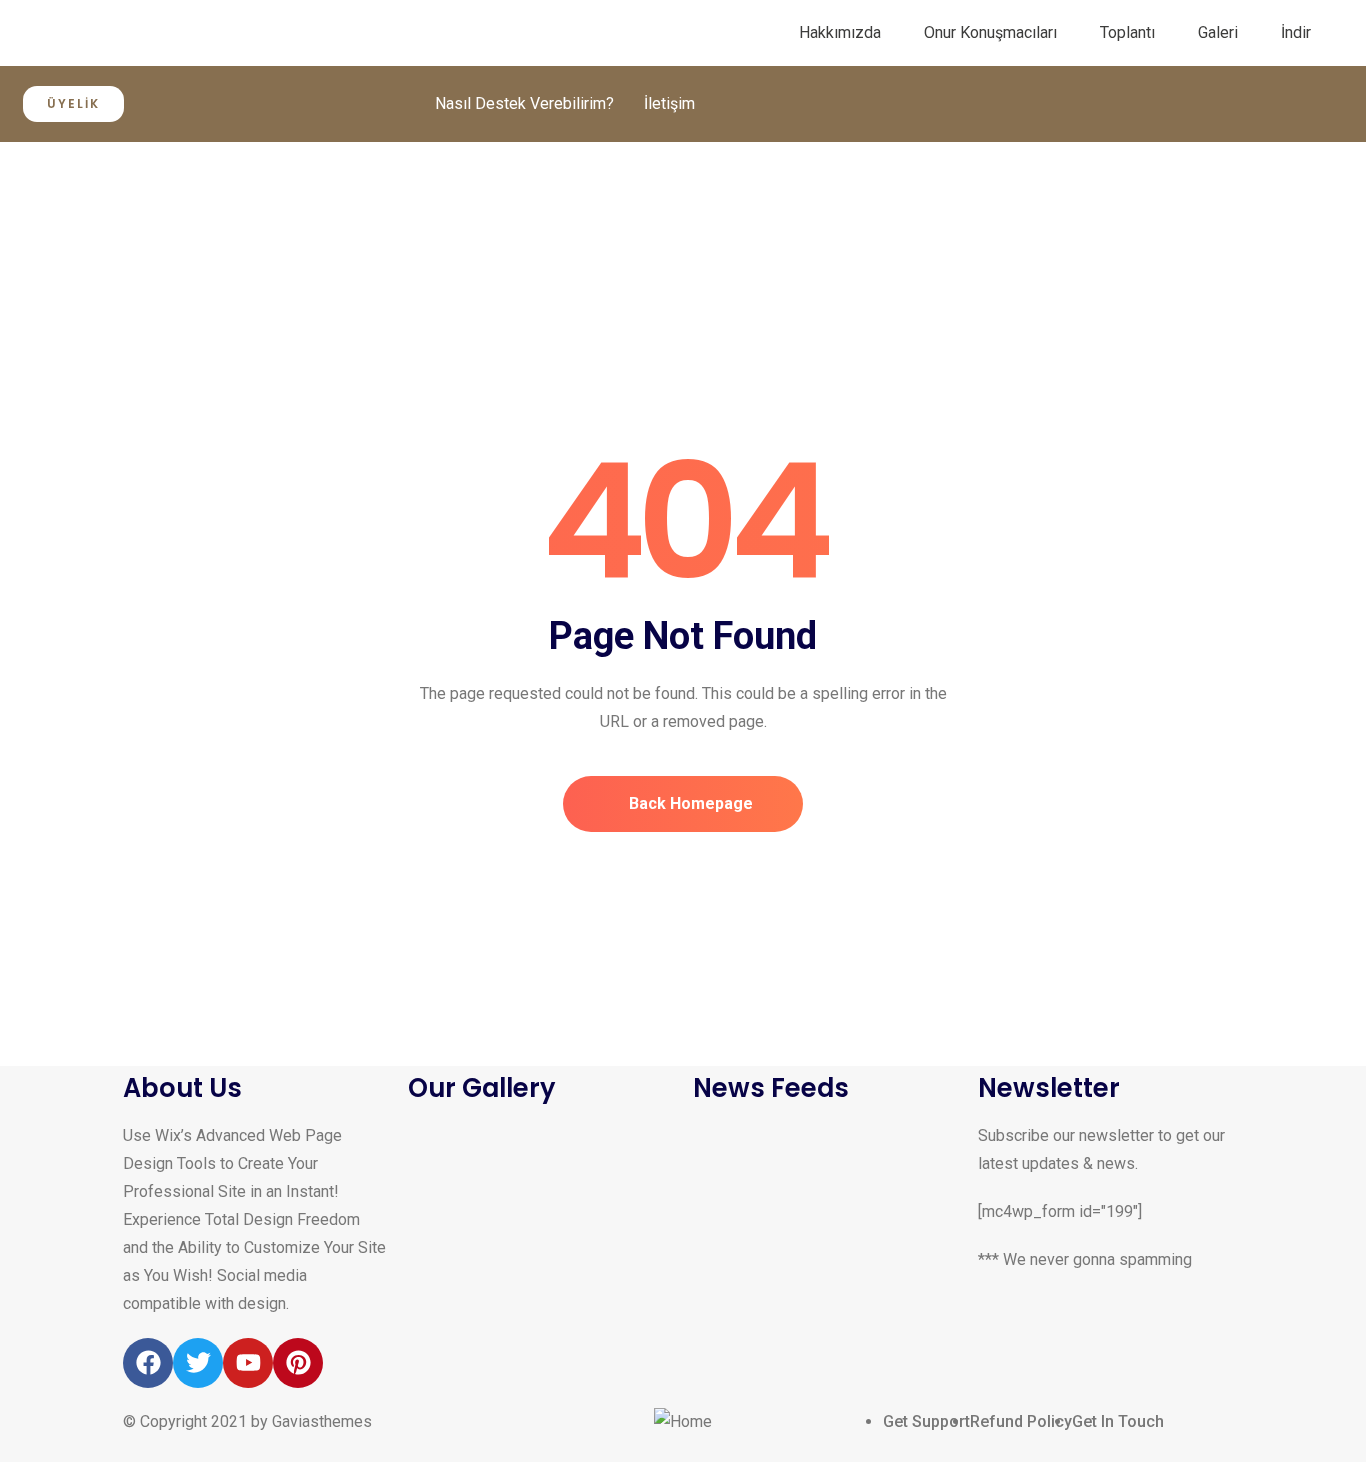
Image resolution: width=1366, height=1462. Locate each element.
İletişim (669, 103)
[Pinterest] (298, 1363)
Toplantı (1127, 32)
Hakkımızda (840, 32)
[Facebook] (148, 1363)
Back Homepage (689, 803)
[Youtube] (248, 1363)
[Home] (683, 1422)
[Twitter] (198, 1363)
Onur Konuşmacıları (990, 32)
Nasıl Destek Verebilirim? (524, 103)
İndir (1296, 32)
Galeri (1218, 32)
